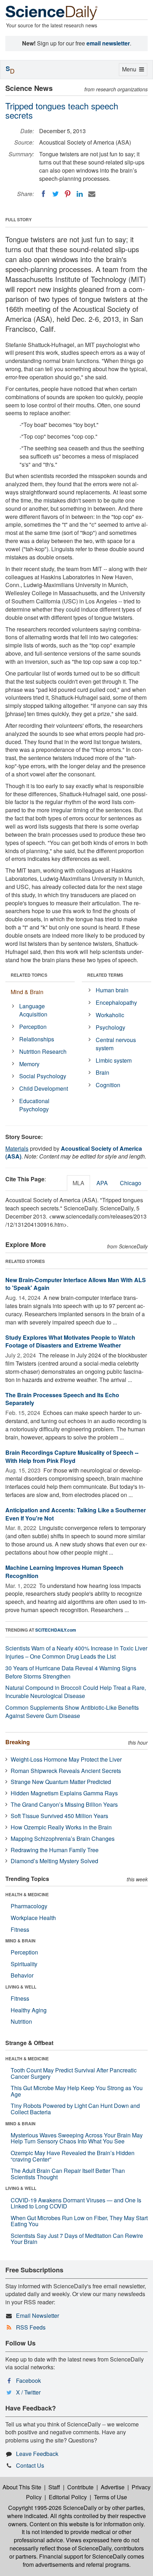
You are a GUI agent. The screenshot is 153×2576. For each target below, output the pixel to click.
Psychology (110, 1027)
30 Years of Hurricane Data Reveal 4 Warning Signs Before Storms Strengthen (71, 1672)
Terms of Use (110, 2497)
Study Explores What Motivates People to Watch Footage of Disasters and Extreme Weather (70, 1341)
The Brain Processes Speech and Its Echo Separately (62, 1399)
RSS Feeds (31, 2327)
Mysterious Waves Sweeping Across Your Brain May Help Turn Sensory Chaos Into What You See (77, 2138)
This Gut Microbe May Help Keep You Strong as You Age (77, 2091)
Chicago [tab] (131, 1183)
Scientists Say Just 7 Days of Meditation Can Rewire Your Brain (77, 2239)
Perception (33, 1027)
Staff (54, 2487)
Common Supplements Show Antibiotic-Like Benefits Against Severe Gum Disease (72, 1712)
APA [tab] (102, 1183)
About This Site (22, 2487)
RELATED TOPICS (29, 975)
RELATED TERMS (105, 975)
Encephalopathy (116, 1002)
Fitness (20, 1929)
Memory (29, 1064)
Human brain (112, 990)
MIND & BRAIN (20, 1941)
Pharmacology (29, 1906)
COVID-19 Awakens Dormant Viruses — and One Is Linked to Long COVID (76, 2203)
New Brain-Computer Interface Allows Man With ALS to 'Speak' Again (76, 1284)
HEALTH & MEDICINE (27, 1894)
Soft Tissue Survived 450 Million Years (59, 1816)
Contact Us (30, 2465)
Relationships (37, 1039)
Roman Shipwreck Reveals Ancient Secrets (66, 1771)
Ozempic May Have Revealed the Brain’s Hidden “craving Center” (73, 2156)
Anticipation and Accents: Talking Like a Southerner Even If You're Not (76, 1514)
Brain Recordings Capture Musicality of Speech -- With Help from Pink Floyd (72, 1457)
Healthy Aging (29, 2010)
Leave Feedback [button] (37, 2454)
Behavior (22, 1975)
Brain (102, 1072)
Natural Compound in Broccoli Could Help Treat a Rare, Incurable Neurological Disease (76, 1692)
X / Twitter (28, 2392)
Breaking (18, 1742)
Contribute (80, 2487)
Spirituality (24, 1964)
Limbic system (114, 1060)
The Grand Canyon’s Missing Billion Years (64, 1804)
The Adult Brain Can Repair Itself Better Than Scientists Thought (68, 2174)
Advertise (113, 2487)
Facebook (28, 2380)
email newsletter (108, 43)
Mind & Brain (27, 992)
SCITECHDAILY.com (56, 1630)
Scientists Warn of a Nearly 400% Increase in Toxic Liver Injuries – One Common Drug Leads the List (76, 1652)
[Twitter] (56, 194)
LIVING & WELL (21, 1987)
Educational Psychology (34, 1105)
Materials (17, 1148)
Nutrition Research (43, 1051)
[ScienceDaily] (52, 12)
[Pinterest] (68, 194)
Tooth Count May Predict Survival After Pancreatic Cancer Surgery (74, 2073)
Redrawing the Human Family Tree (55, 1850)
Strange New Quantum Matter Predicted (61, 1782)
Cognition (108, 1085)
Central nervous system (116, 1044)
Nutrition (21, 2021)
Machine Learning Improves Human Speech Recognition (64, 1572)
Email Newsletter (38, 2315)
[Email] (92, 194)
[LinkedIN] (80, 194)
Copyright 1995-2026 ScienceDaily (52, 2508)
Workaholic (110, 1015)
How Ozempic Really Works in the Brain (61, 1827)
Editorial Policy (68, 2497)
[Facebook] (43, 194)
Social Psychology (43, 1076)
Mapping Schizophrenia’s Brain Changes (63, 1839)
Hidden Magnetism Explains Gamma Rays (64, 1793)
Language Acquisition (33, 1010)
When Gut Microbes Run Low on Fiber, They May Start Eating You (79, 2221)
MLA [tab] (78, 1183)
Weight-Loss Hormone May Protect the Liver (66, 1759)
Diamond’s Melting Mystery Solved (54, 1861)
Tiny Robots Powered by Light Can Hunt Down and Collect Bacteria (75, 2109)
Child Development (44, 1088)
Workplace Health (33, 1918)
